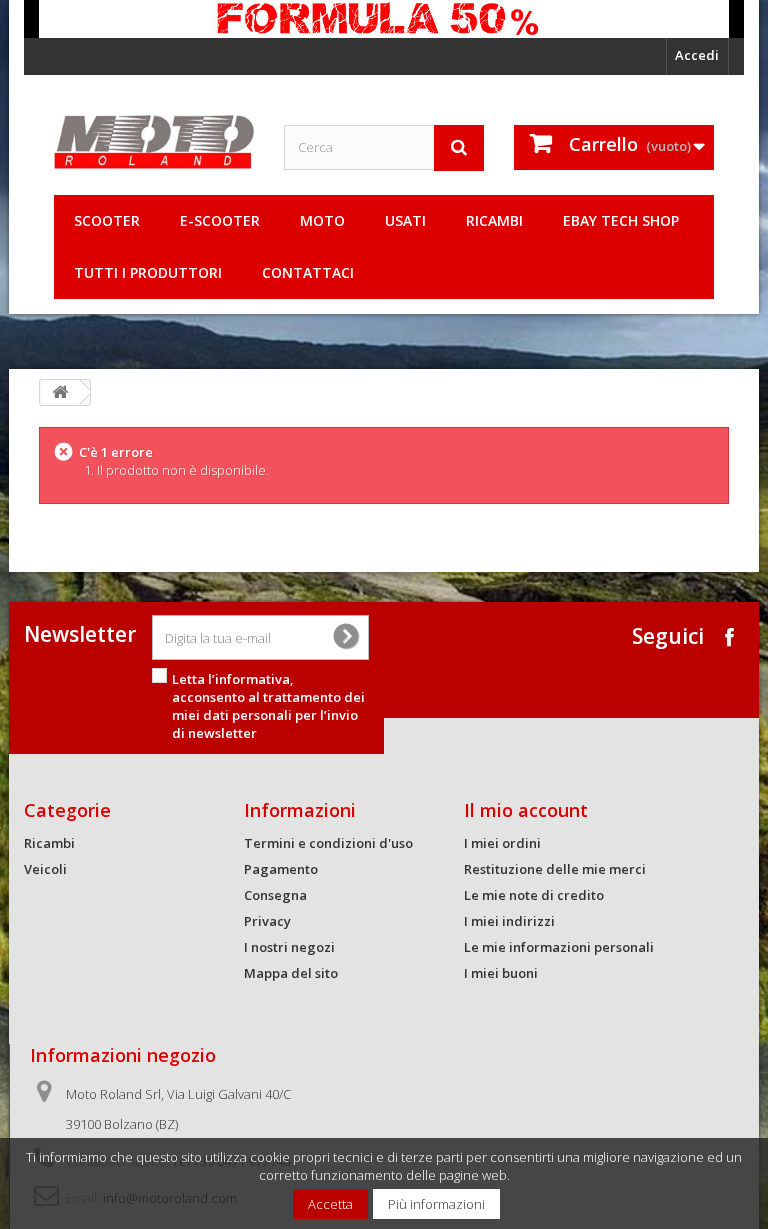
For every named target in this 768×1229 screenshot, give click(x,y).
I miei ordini (502, 843)
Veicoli (45, 869)
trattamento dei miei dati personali (268, 706)
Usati (405, 220)
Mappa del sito (291, 973)
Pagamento (281, 869)
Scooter (107, 220)
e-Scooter (220, 220)
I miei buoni (501, 973)
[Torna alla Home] (60, 392)
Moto (322, 220)
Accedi (697, 55)
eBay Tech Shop (621, 220)
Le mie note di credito (534, 895)
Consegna (275, 895)
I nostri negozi (289, 947)
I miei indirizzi (509, 921)
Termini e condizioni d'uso (328, 843)
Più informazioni (436, 1204)
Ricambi (494, 220)
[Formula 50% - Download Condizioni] (384, 19)
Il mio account (526, 810)
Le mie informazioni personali (559, 947)
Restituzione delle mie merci (555, 869)
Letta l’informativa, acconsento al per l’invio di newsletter (268, 706)
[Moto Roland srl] (154, 142)
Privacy (267, 921)
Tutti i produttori (148, 272)
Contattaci (308, 272)
